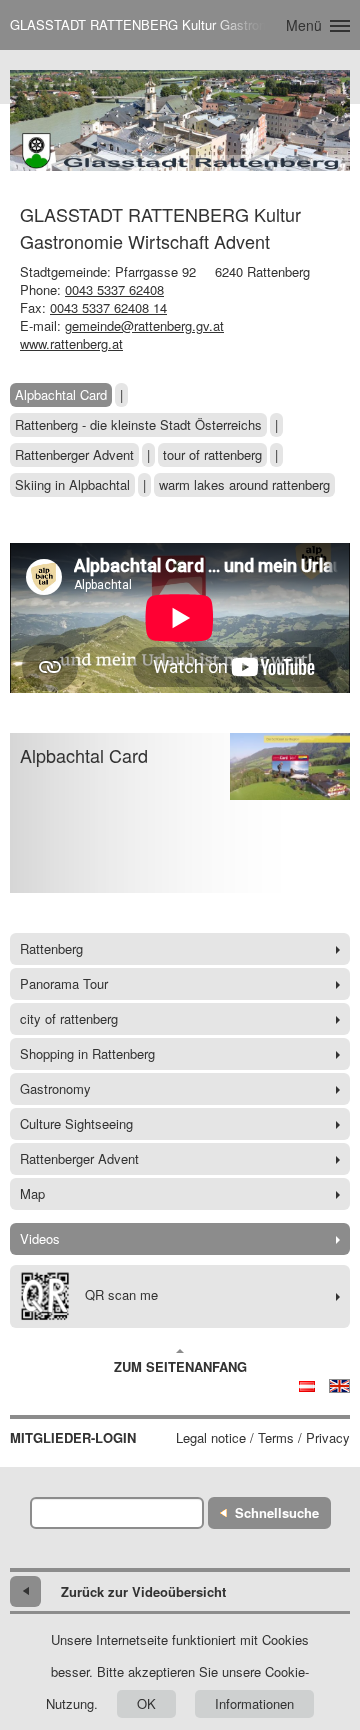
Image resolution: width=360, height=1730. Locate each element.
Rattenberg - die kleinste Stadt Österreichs (138, 425)
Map (32, 1193)
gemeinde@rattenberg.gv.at (144, 325)
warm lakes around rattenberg (244, 485)
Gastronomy (55, 1088)
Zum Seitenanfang (180, 1366)
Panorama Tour (64, 983)
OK (146, 1703)
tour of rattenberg (212, 455)
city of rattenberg (69, 1018)
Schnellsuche (277, 1512)
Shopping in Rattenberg (87, 1053)
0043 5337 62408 (114, 289)
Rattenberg (51, 948)
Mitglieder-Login (73, 1438)
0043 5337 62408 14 (108, 307)
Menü (304, 25)
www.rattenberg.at (71, 343)
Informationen (254, 1703)
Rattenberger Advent (74, 455)
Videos (40, 1238)
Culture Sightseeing (76, 1123)
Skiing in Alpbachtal (72, 485)
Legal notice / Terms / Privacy (263, 1438)
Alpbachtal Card (61, 395)
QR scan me (121, 1294)
